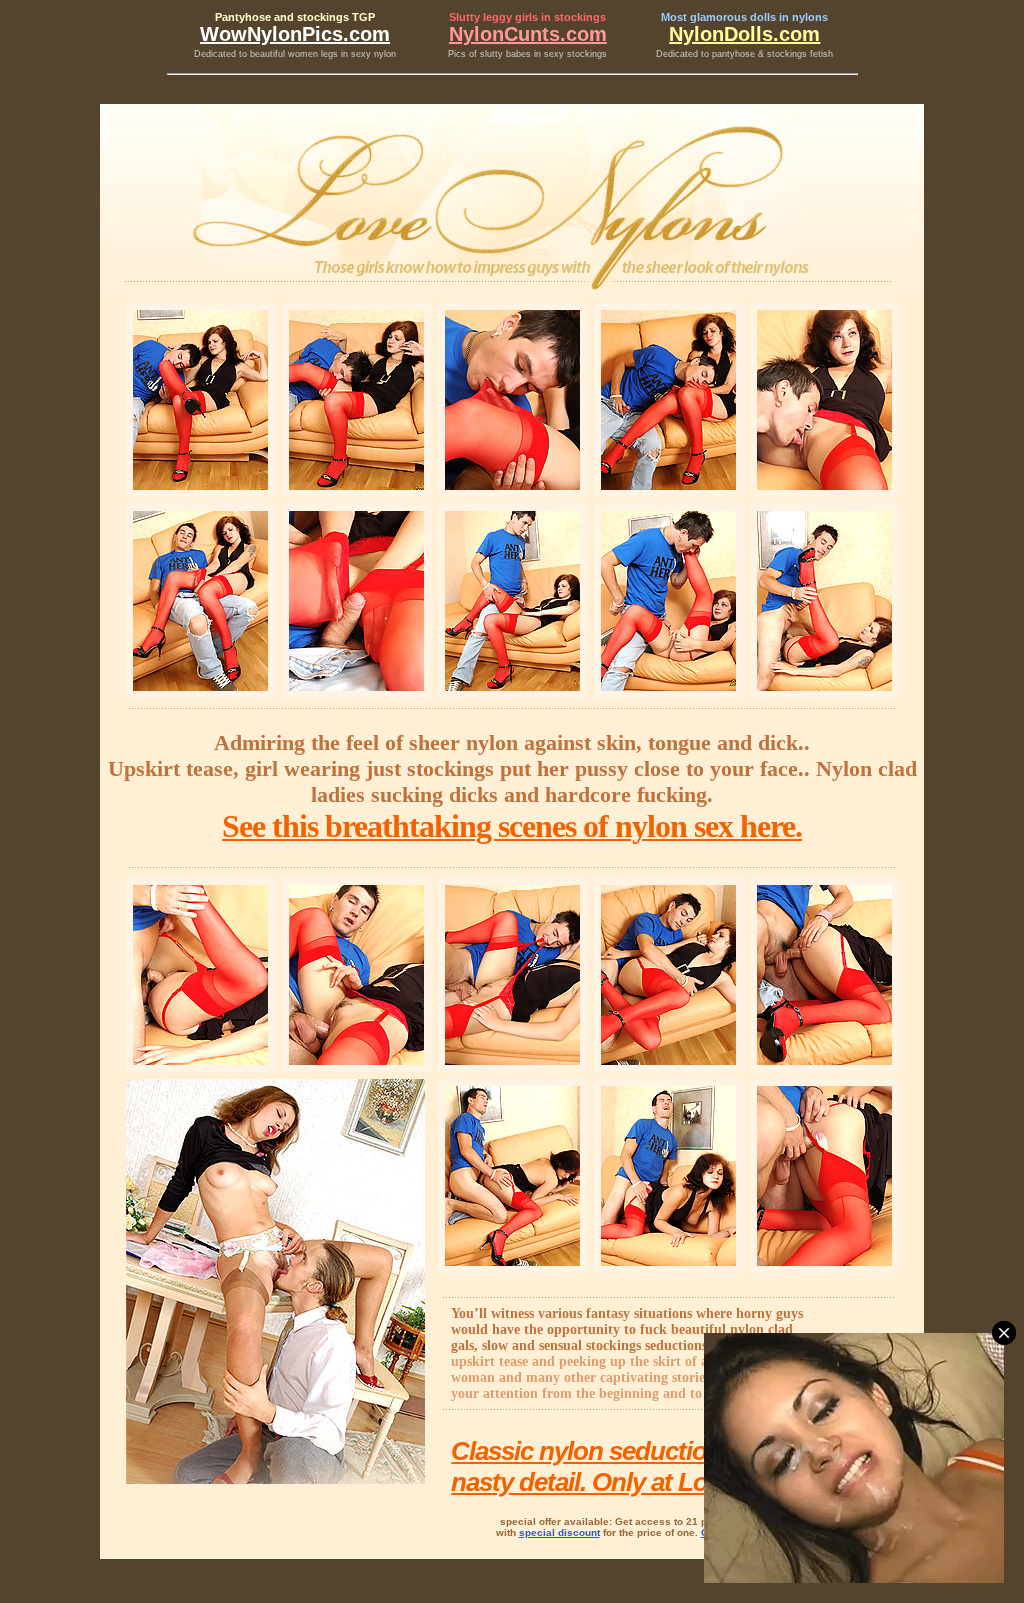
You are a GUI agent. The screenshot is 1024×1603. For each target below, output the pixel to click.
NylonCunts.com (528, 34)
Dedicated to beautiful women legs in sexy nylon (295, 54)
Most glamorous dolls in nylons (744, 17)
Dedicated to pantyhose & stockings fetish (744, 54)
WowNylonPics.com (295, 34)
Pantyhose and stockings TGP (295, 17)
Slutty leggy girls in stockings (527, 17)
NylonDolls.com (744, 34)
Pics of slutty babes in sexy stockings (527, 54)
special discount (559, 1532)
